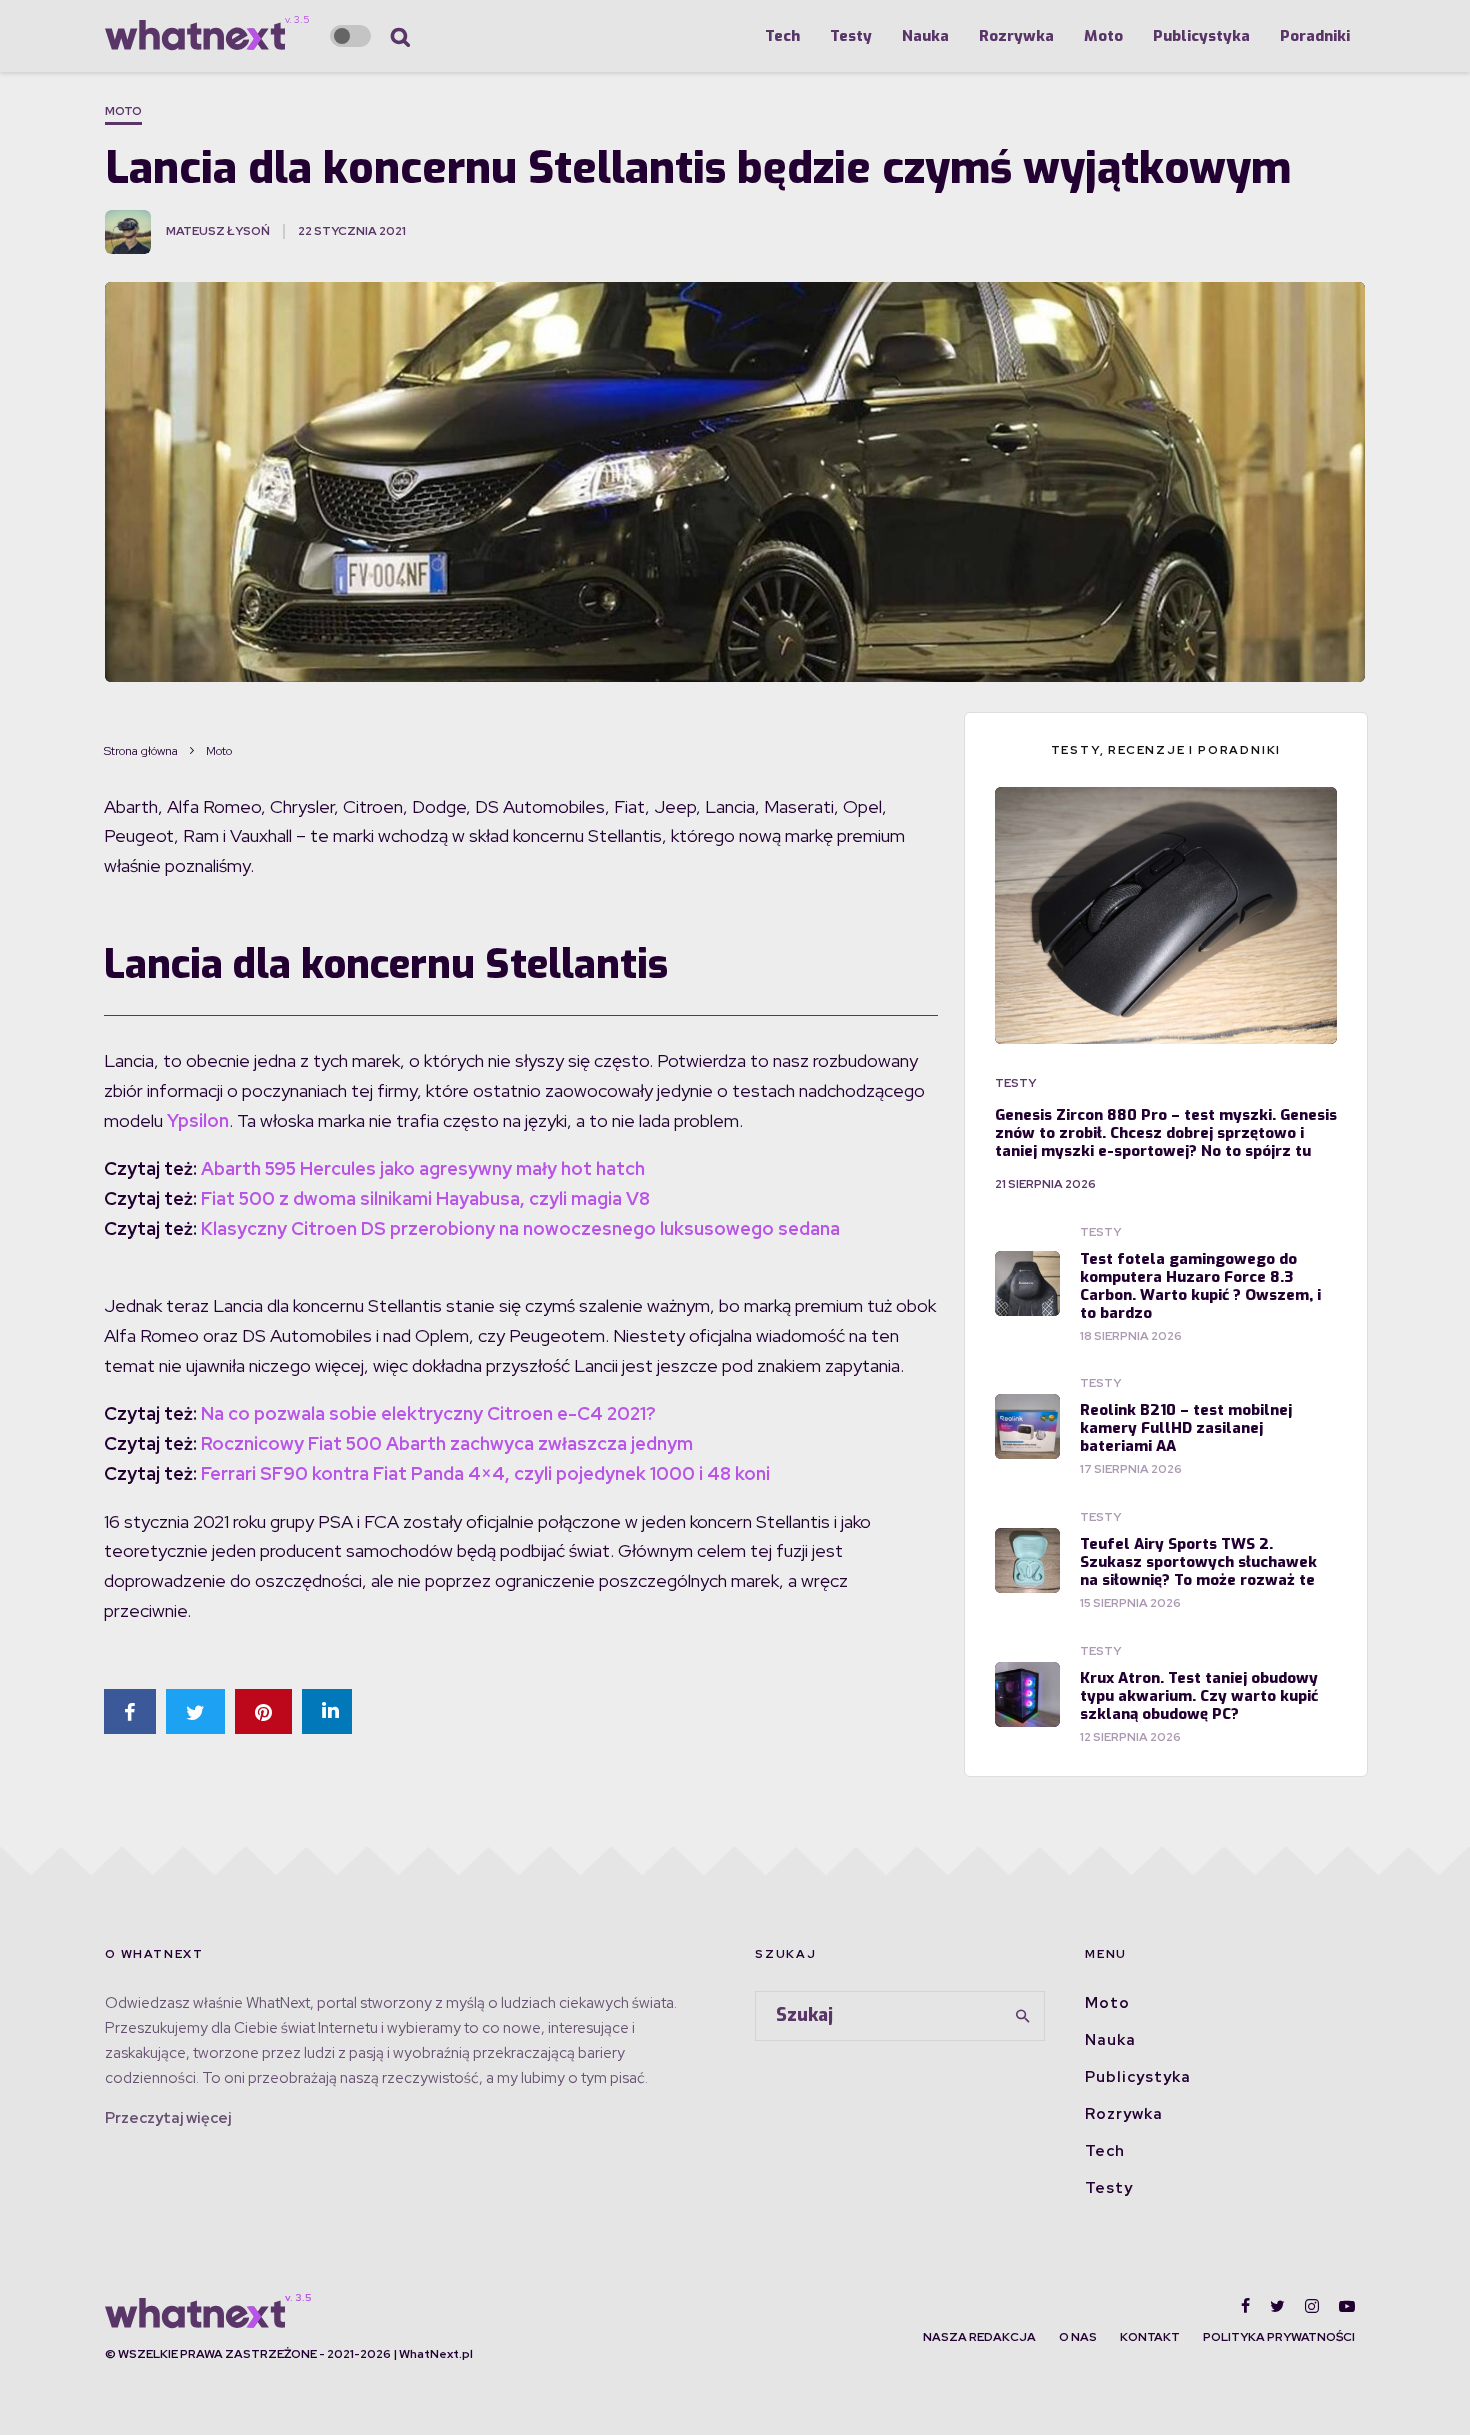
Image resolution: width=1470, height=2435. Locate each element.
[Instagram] (1312, 2306)
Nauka (925, 36)
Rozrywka (1016, 36)
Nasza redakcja (979, 2337)
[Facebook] (1245, 2306)
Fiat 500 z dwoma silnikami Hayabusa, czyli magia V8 (425, 1198)
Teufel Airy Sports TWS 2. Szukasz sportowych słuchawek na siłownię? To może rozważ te (1198, 1562)
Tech (782, 36)
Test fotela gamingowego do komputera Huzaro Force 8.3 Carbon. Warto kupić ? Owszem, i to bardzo (1200, 1286)
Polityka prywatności (1279, 2337)
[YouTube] (1347, 2306)
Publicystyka (1201, 36)
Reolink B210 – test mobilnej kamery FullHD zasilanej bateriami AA (1186, 1428)
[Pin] (263, 1711)
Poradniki (1315, 36)
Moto (1103, 36)
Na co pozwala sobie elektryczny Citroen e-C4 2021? (428, 1413)
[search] (1023, 2016)
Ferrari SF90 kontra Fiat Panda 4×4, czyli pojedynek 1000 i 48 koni (485, 1473)
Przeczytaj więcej (168, 2118)
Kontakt (1150, 2337)
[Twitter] (1277, 2306)
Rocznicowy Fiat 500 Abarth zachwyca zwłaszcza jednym (447, 1443)
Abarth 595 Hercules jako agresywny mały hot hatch (423, 1168)
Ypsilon (198, 1120)
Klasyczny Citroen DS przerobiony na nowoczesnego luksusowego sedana (520, 1228)
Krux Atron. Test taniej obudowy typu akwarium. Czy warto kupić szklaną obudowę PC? (1199, 1696)
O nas (1078, 2337)
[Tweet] (195, 1711)
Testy (851, 36)
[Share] (130, 1711)
